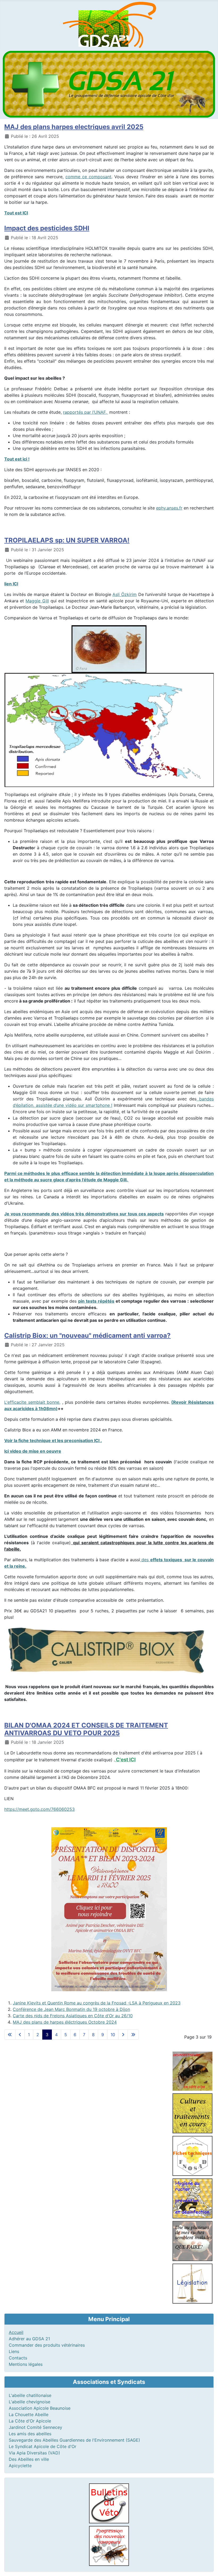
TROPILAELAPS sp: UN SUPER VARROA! (67, 540)
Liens (14, 2351)
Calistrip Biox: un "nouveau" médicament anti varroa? (87, 1335)
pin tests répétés (96, 1301)
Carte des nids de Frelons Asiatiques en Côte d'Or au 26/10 (73, 2016)
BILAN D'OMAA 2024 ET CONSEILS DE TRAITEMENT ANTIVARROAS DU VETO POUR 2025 (86, 1729)
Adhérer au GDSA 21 (29, 2339)
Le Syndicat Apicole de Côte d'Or (43, 2446)
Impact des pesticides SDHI (47, 228)
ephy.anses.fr (169, 508)
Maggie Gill (37, 601)
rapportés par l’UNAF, (85, 412)
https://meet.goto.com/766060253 (39, 1809)
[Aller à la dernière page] (133, 2035)
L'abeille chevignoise (30, 2402)
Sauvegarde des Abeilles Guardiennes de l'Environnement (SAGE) (74, 2440)
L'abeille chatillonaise (30, 2395)
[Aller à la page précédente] (20, 2035)
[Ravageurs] (109, 2545)
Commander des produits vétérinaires (47, 2345)
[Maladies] (192, 2240)
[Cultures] (192, 2113)
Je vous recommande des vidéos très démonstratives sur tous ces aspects (84, 1214)
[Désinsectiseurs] (192, 2071)
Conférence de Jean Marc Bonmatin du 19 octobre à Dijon (71, 2009)
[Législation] (192, 2283)
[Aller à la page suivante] (123, 2035)
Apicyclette (20, 2466)
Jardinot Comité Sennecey (35, 2427)
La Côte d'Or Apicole (30, 2421)
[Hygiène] (192, 2198)
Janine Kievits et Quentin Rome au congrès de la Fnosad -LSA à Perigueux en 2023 (97, 2003)
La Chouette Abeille (29, 2415)
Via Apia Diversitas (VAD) (34, 2453)
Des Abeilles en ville (29, 2459)
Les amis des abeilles (30, 2434)
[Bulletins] (109, 2503)
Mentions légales (26, 2364)
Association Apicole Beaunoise (40, 2408)
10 (113, 2035)
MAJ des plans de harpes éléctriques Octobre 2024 (65, 2022)
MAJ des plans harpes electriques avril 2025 (74, 127)
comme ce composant (88, 177)
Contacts (18, 2358)
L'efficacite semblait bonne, (32, 1402)
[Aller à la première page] (10, 2035)
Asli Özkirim (125, 594)
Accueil (16, 2332)
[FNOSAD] (192, 2155)
